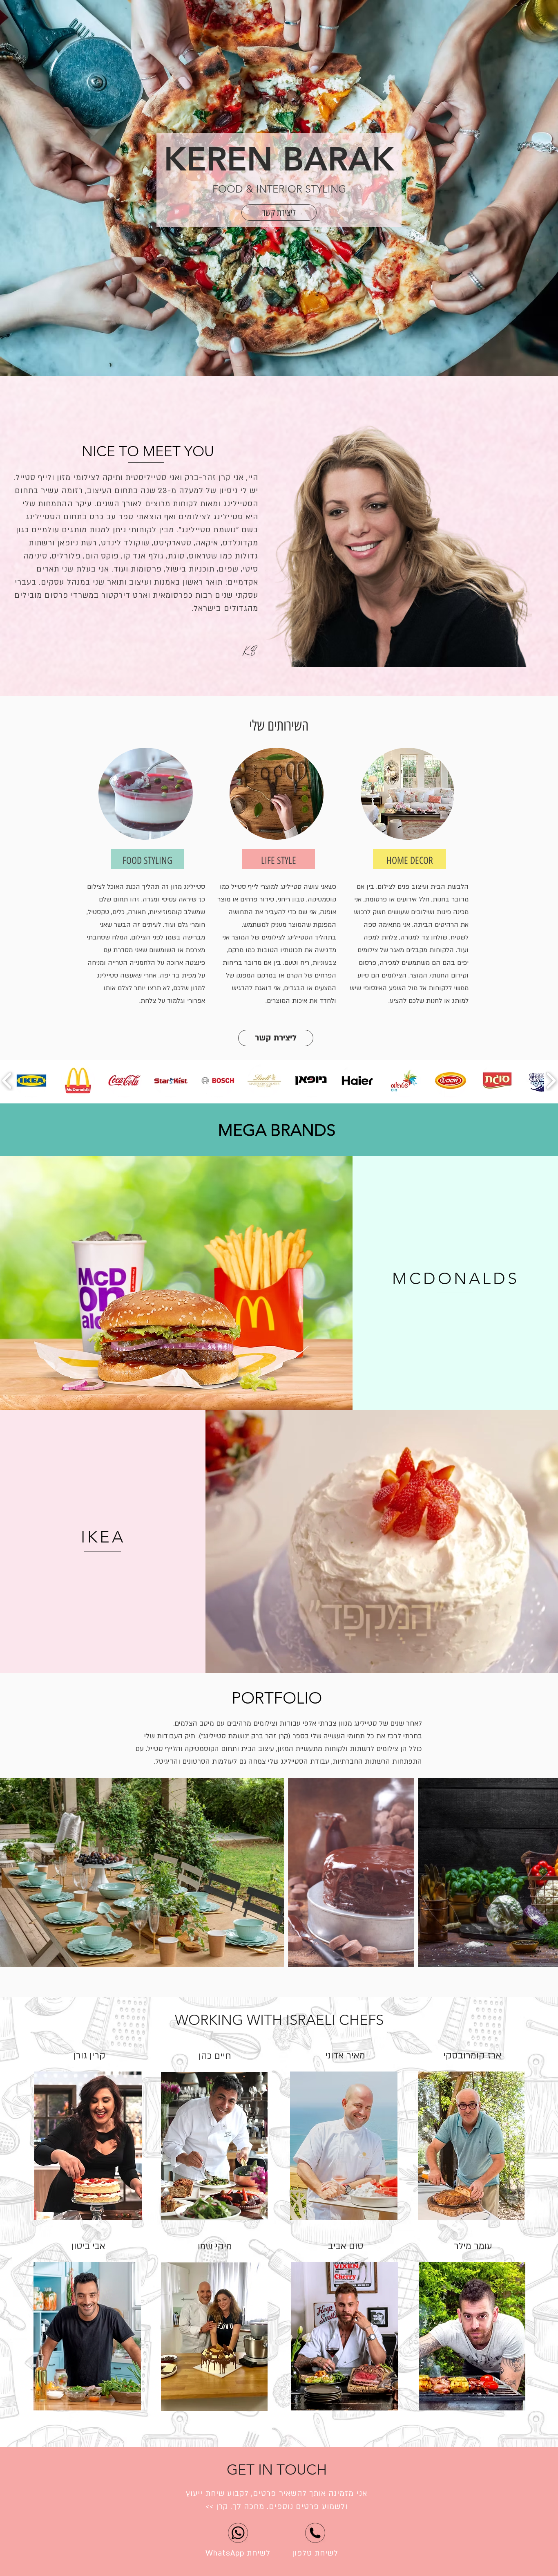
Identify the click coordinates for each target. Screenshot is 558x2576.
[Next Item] (544, 1873)
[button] (279, 213)
